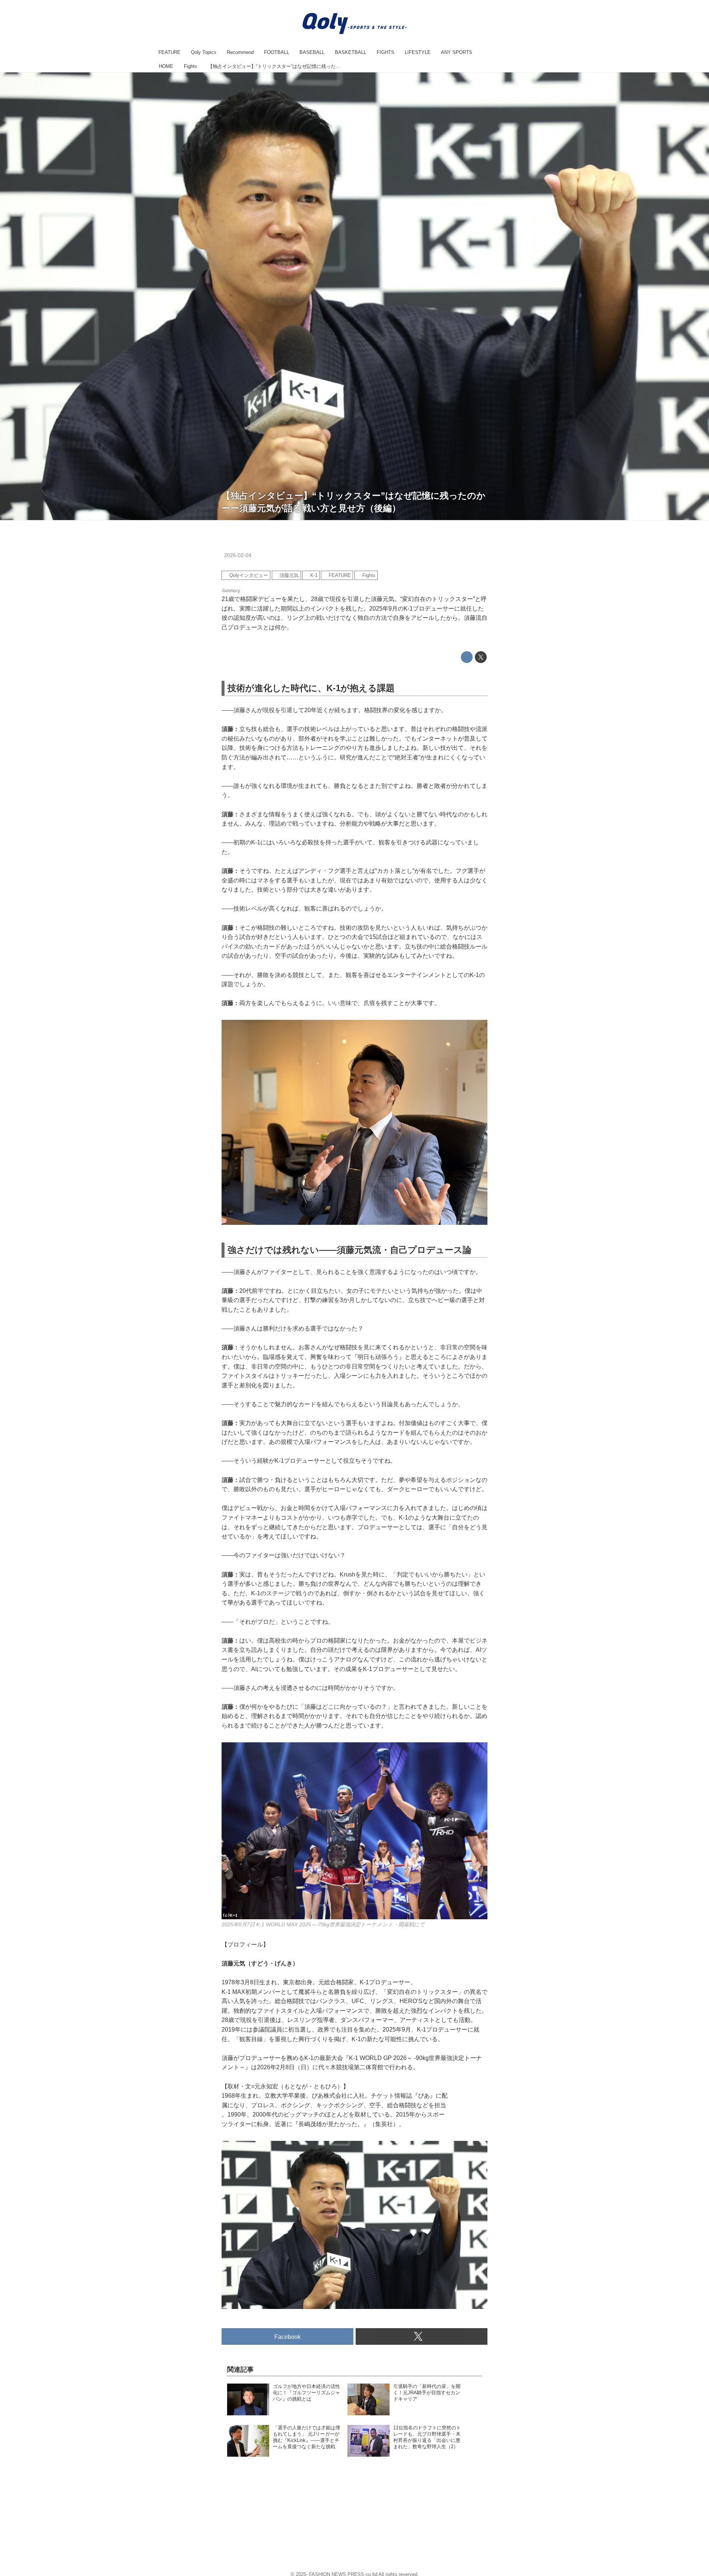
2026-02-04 (238, 555)
